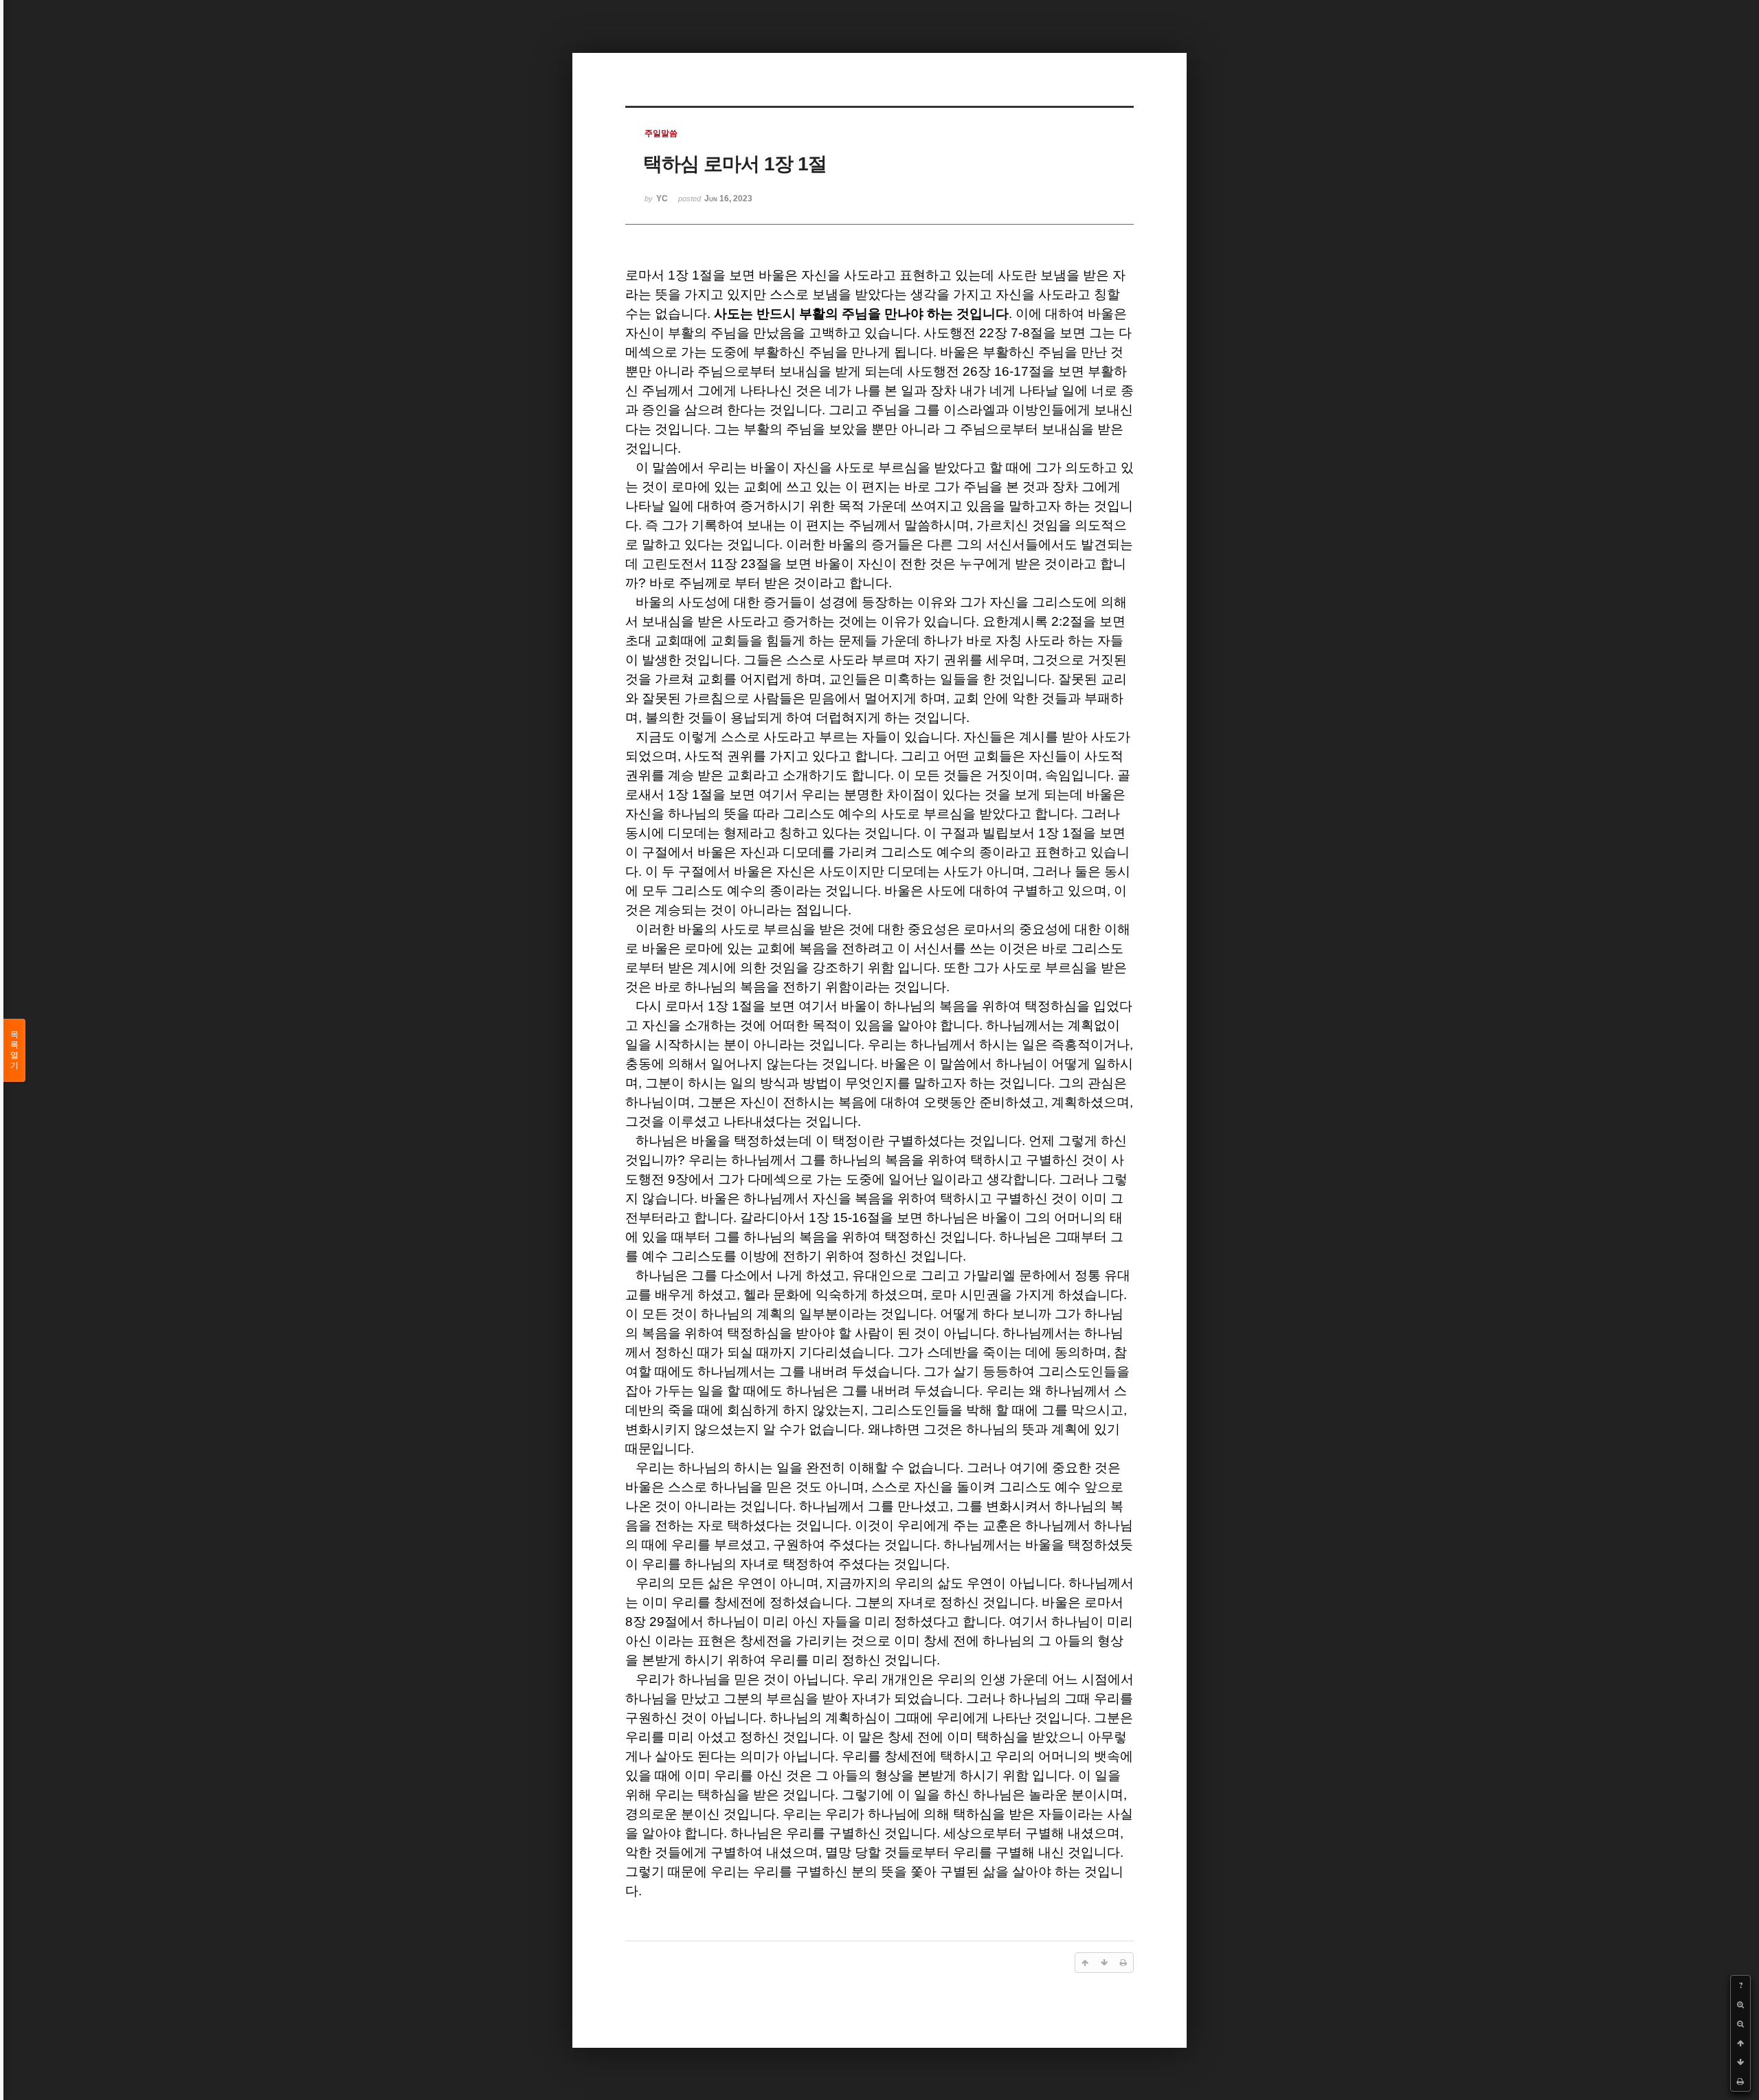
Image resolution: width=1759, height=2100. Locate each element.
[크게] (1740, 2005)
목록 (14, 1050)
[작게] (1740, 2024)
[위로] (1740, 2043)
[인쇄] (1740, 2081)
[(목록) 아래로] (1740, 2062)
